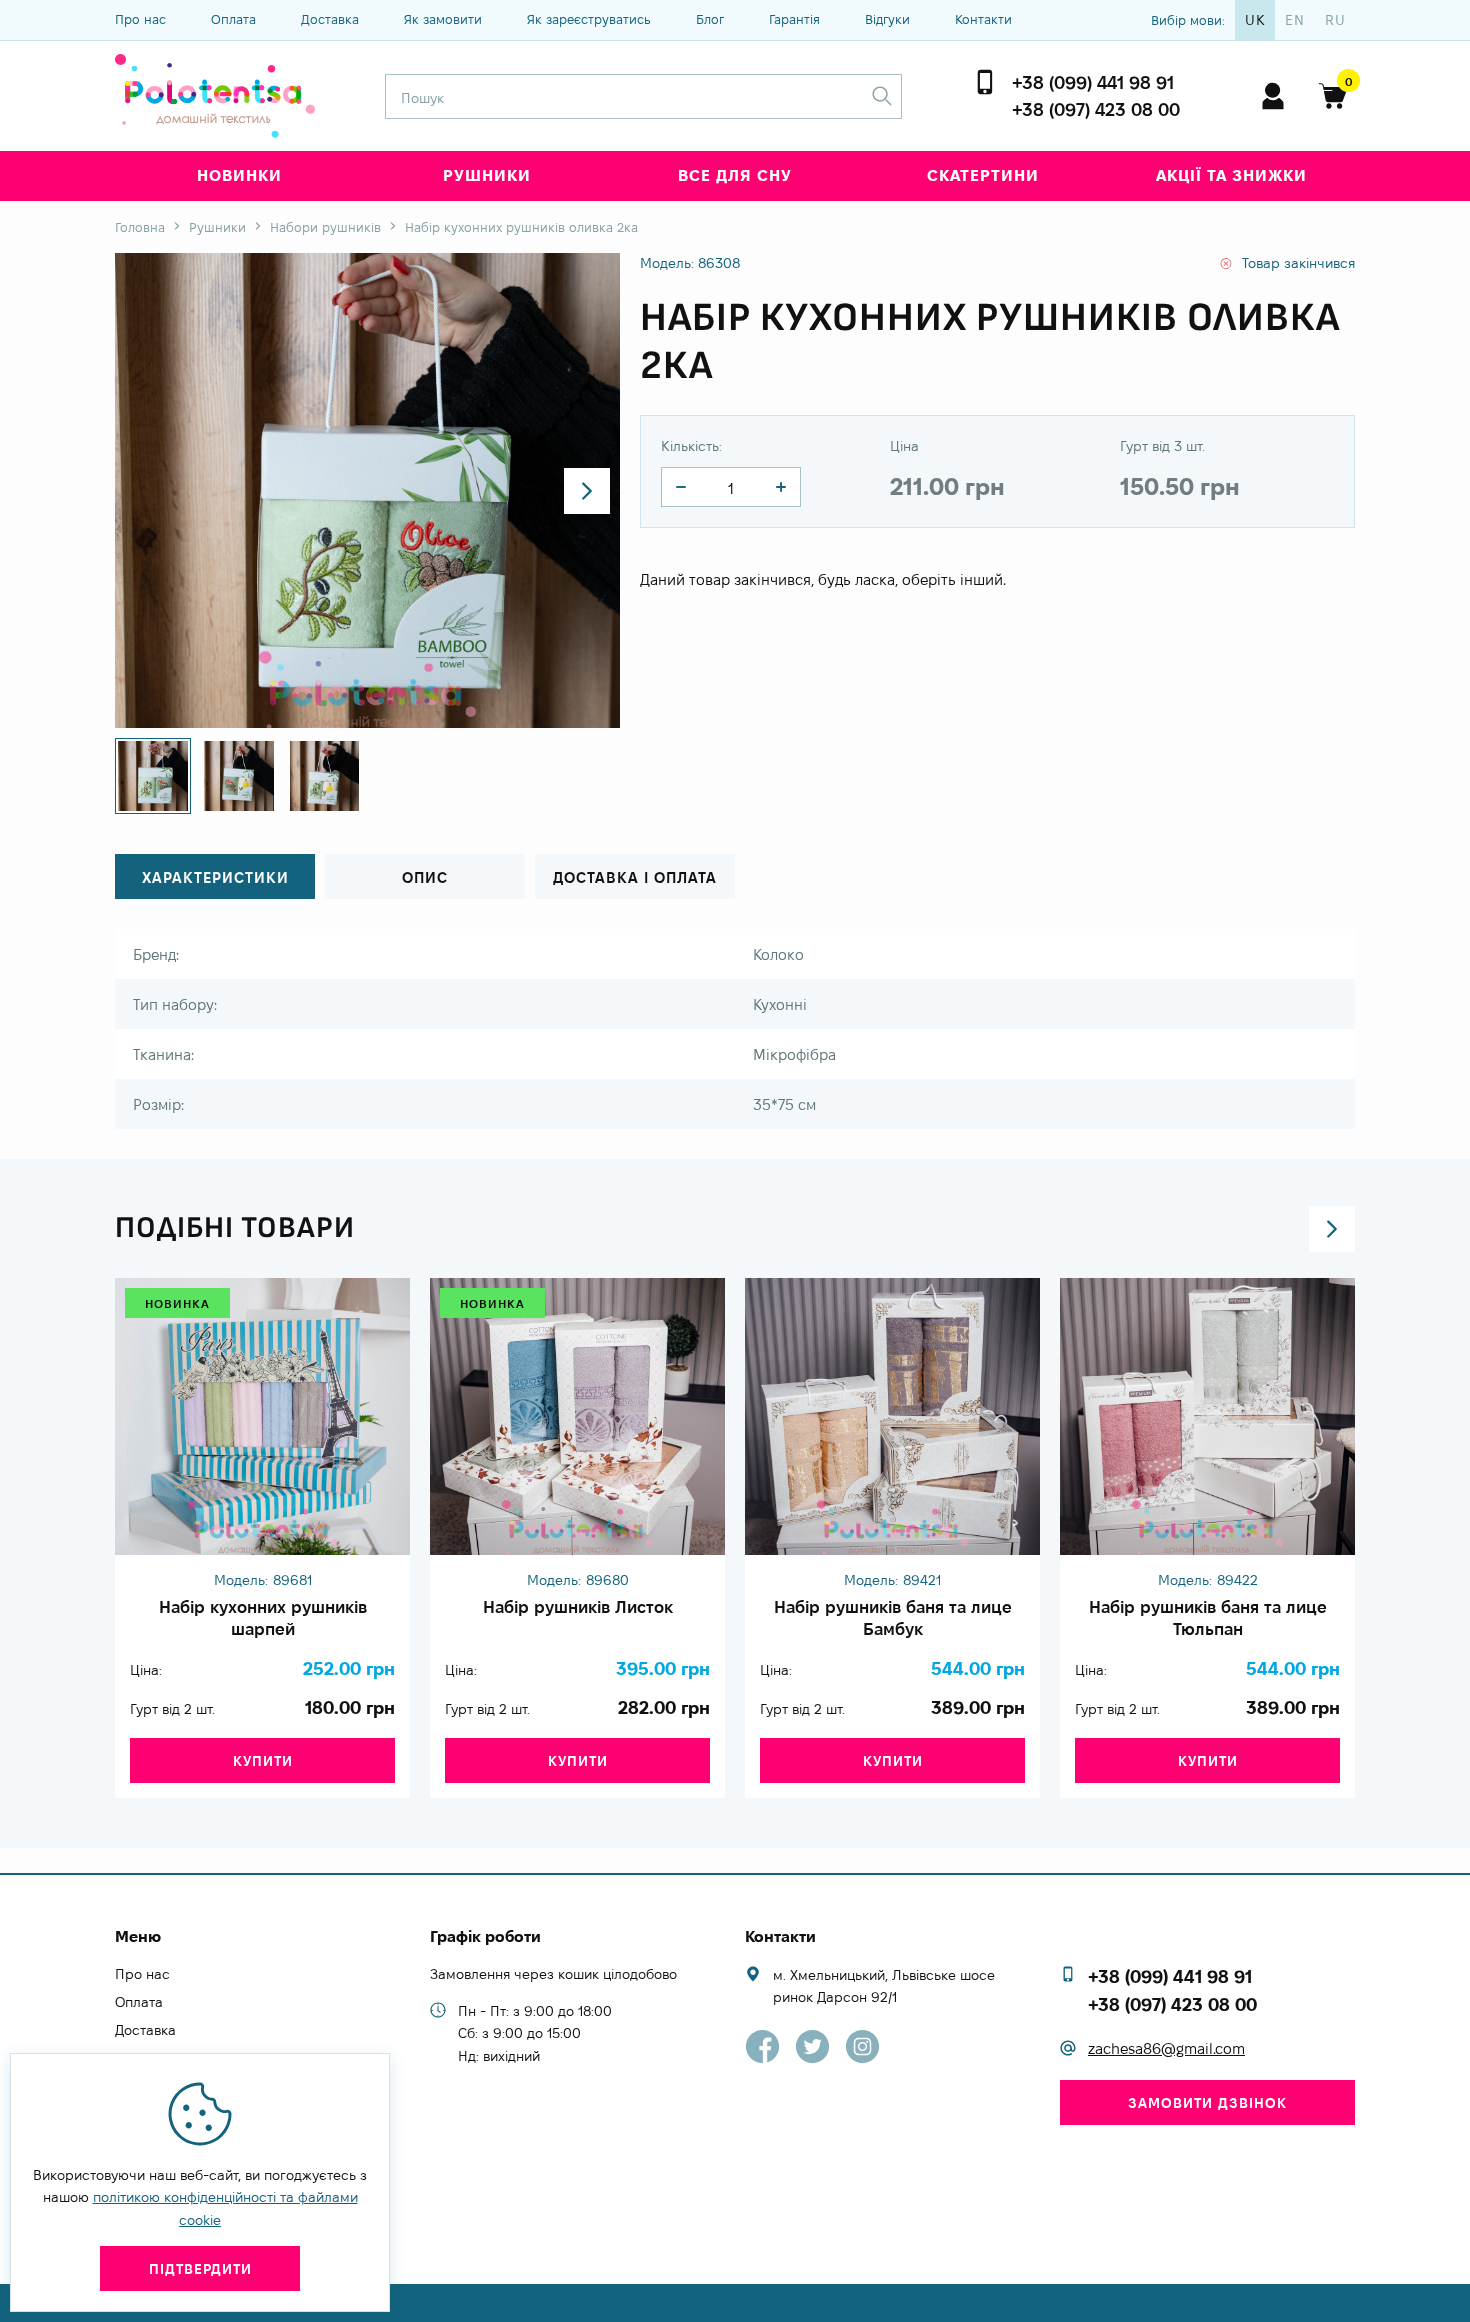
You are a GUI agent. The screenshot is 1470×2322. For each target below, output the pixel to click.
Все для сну (735, 175)
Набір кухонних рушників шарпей (263, 1618)
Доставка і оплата (635, 877)
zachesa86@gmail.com (1166, 2048)
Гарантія (794, 19)
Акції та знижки (1231, 175)
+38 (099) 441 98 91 (1093, 82)
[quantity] (681, 487)
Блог (710, 19)
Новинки (239, 175)
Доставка (330, 19)
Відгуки (887, 19)
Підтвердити (200, 2269)
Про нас (140, 19)
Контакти (983, 19)
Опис (425, 877)
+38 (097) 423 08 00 (1096, 109)
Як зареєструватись (589, 19)
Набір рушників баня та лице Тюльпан (1208, 1618)
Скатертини (983, 175)
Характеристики (215, 877)
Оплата (233, 19)
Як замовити (443, 19)
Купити (263, 1761)
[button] (587, 491)
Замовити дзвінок (1207, 2103)
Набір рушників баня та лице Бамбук (893, 1618)
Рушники (487, 175)
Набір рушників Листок (578, 1607)
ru (1335, 20)
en (1295, 20)
